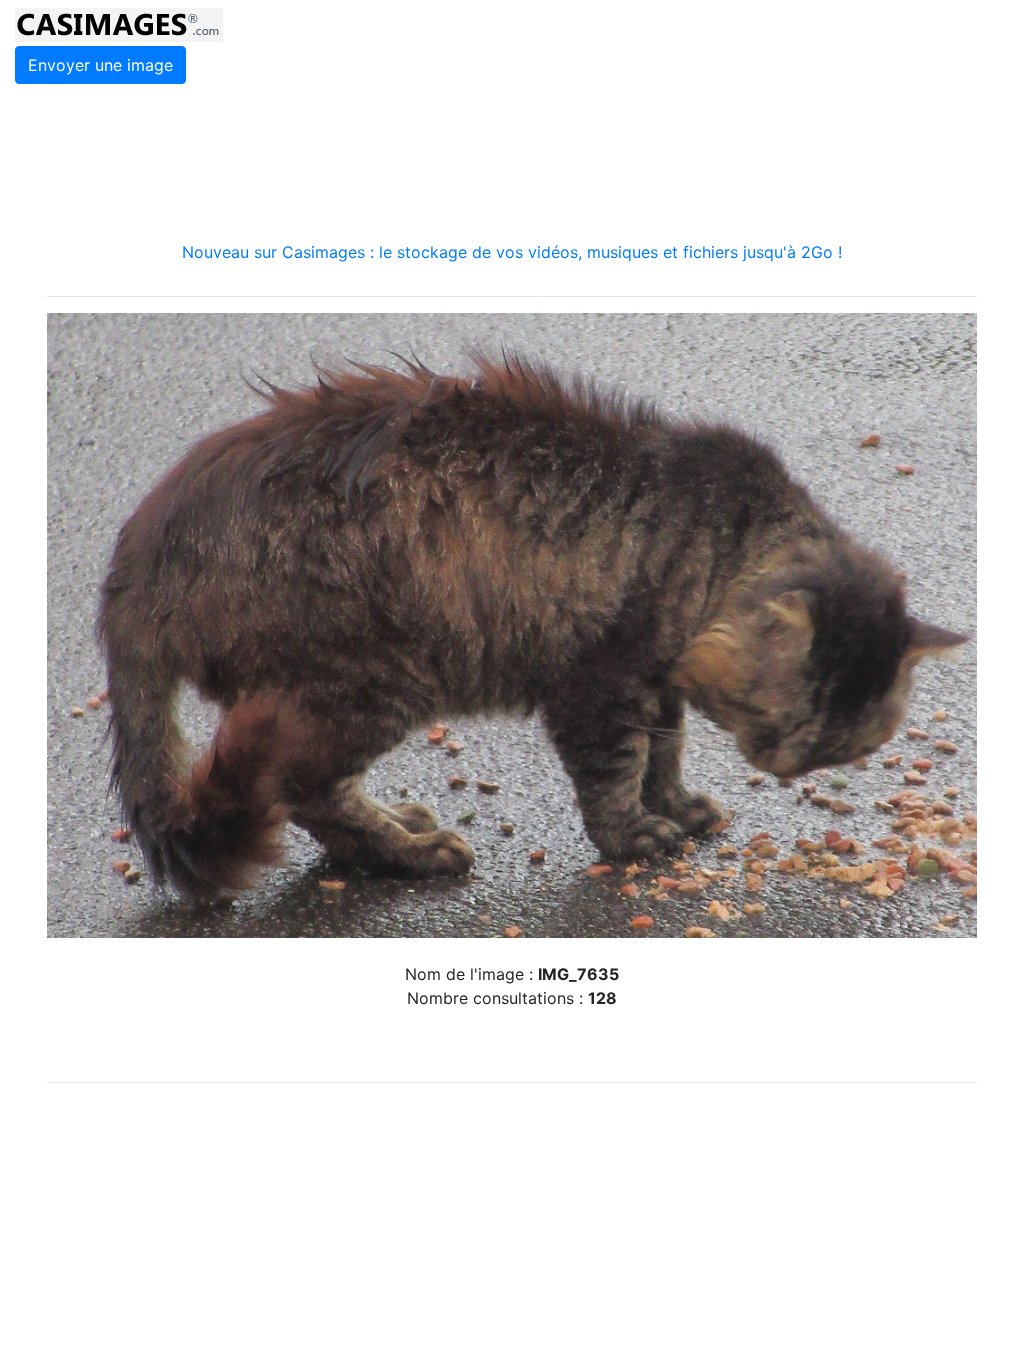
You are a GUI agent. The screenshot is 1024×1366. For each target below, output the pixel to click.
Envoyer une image (100, 65)
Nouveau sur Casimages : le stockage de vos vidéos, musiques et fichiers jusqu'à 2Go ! (512, 252)
